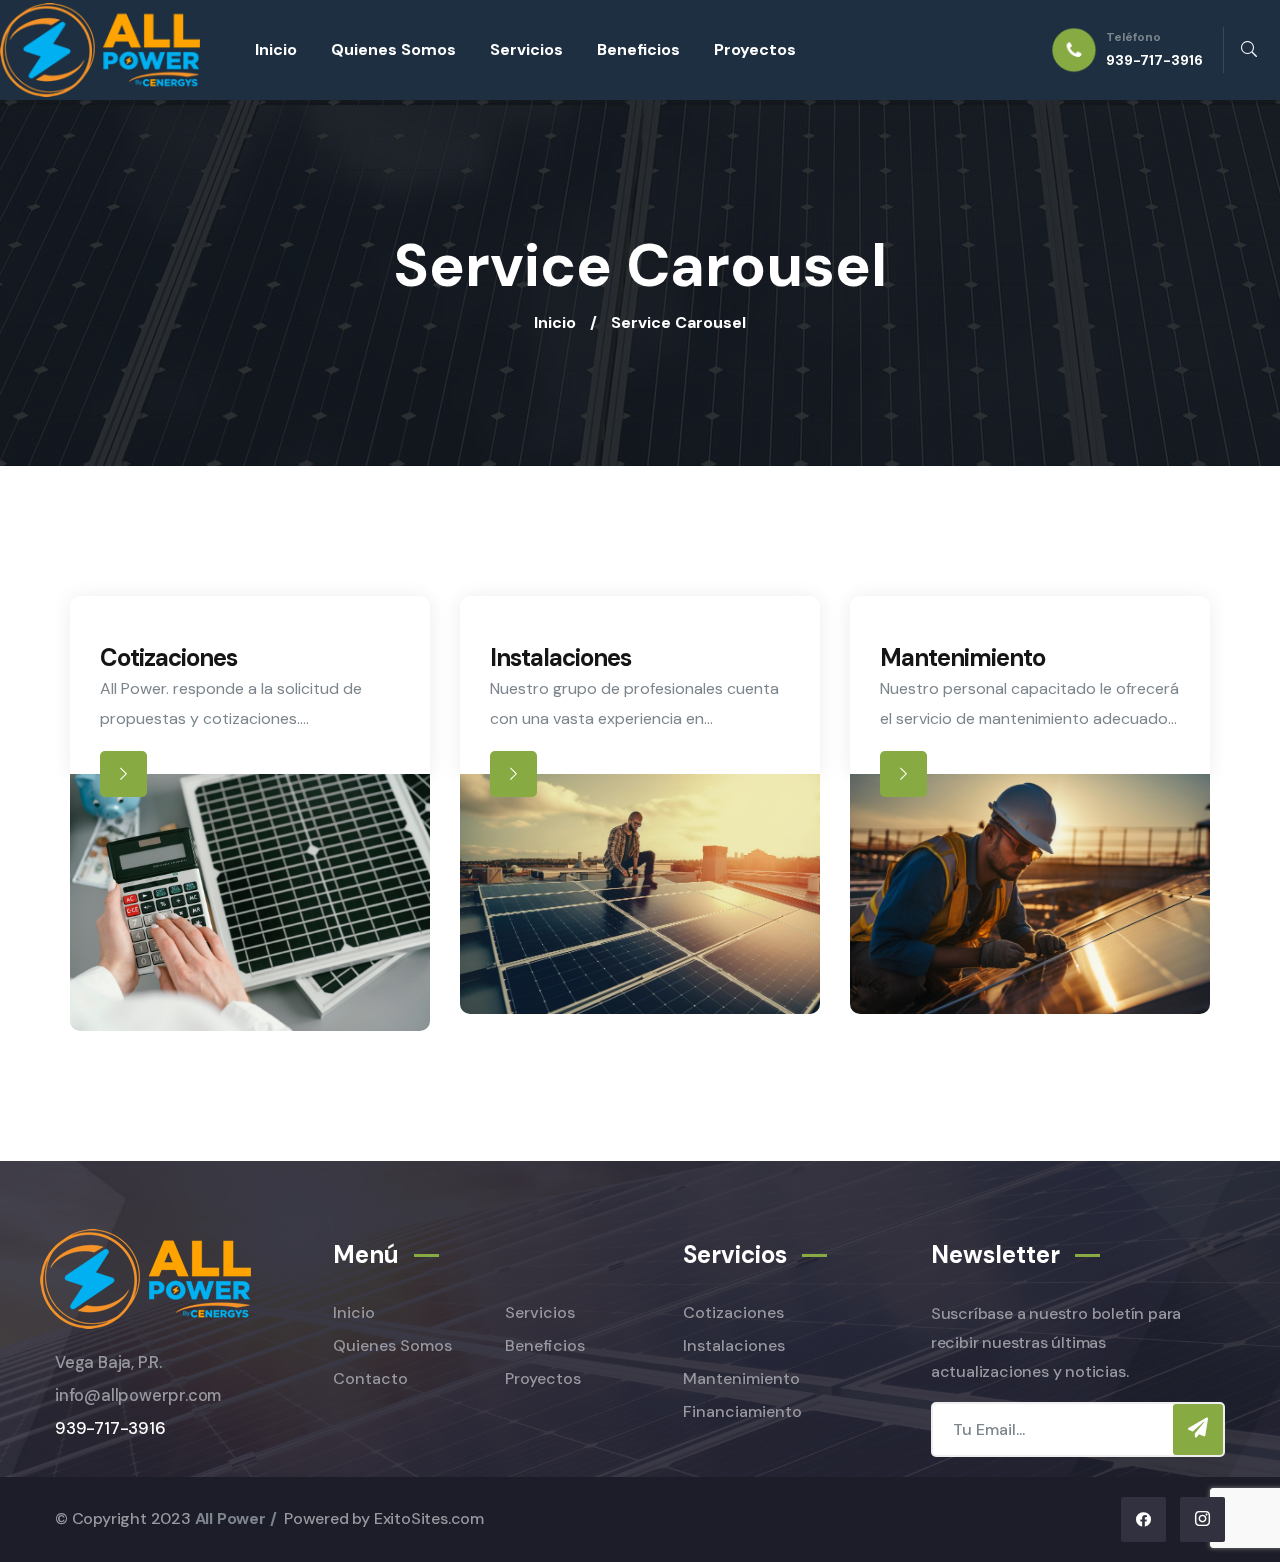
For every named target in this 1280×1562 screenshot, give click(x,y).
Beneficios (638, 49)
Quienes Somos (393, 49)
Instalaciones (560, 657)
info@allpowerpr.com (138, 1395)
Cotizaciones (168, 657)
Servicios (526, 49)
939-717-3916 (110, 1428)
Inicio (276, 49)
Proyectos (755, 49)
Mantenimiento (962, 657)
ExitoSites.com (429, 1518)
